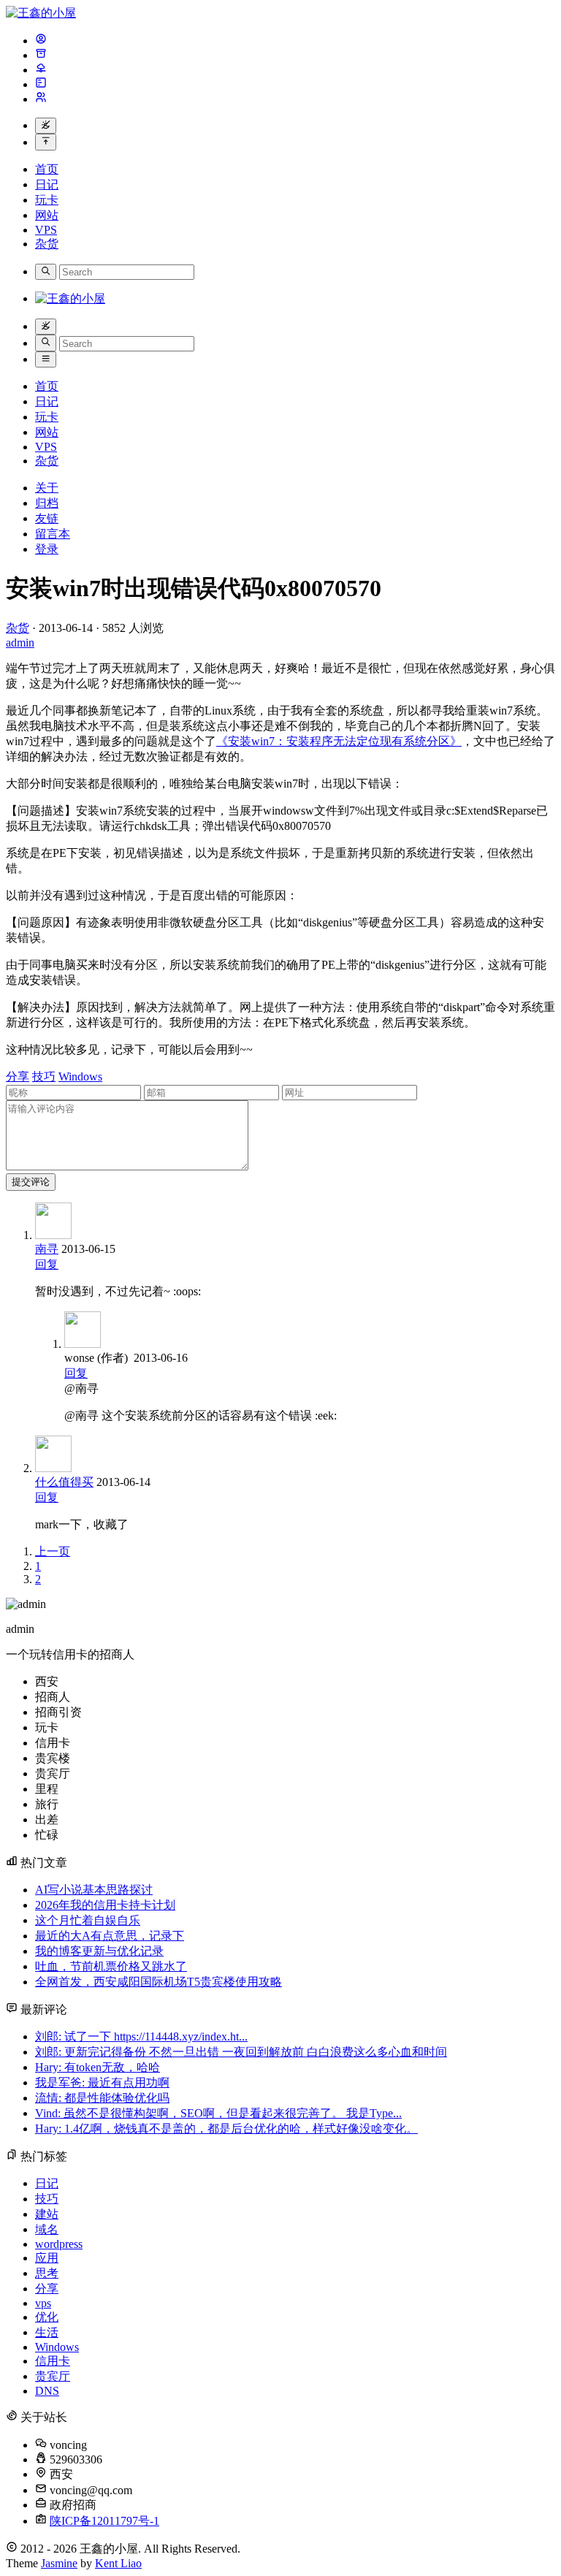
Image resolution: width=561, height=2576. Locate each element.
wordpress (59, 2244)
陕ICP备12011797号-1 (104, 2521)
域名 (47, 2229)
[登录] (41, 99)
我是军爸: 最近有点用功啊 (102, 2082)
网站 (47, 215)
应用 (47, 2258)
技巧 (44, 1076)
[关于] (41, 41)
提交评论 (31, 1182)
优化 (47, 2317)
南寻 (47, 1249)
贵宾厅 (53, 2376)
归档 (47, 503)
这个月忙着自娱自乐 (88, 1920)
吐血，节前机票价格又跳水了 (111, 1966)
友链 (47, 518)
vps (43, 2303)
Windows (80, 1076)
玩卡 (47, 200)
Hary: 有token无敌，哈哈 (98, 2067)
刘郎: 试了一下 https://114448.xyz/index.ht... (141, 2036)
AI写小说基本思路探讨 (94, 1890)
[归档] (41, 55)
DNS (47, 2391)
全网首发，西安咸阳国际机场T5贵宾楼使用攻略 (159, 1982)
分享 (18, 1076)
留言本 (53, 534)
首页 (47, 169)
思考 (47, 2273)
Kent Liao (118, 2563)
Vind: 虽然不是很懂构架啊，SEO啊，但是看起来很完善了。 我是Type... (218, 2113)
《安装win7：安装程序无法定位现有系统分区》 (339, 741)
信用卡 (53, 2361)
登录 (47, 549)
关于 (47, 488)
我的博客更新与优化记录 (99, 1951)
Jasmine (59, 2563)
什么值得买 (64, 1482)
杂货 (47, 244)
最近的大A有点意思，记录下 (110, 1936)
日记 (47, 184)
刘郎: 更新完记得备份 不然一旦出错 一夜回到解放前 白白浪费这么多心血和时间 (241, 2052)
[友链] (41, 70)
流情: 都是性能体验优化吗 (102, 2098)
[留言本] (41, 84)
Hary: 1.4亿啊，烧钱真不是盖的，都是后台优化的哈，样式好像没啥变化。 (226, 2129)
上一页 (53, 1551)
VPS (46, 230)
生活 (47, 2332)
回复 (47, 1264)
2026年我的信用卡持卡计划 (105, 1905)
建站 (47, 2214)
